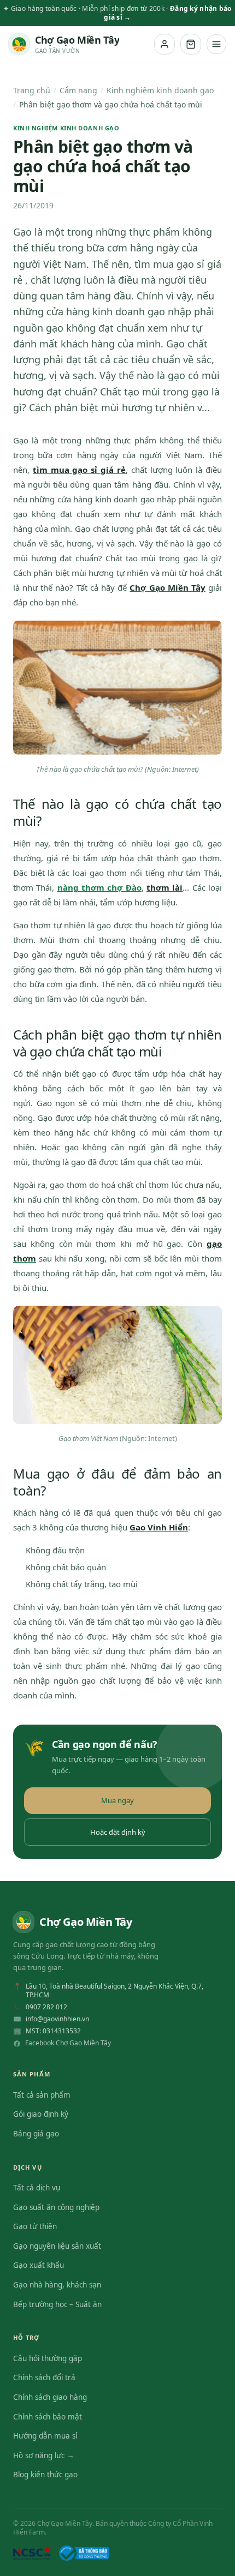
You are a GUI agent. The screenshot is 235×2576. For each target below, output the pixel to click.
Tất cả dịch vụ (37, 2188)
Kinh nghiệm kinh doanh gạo (160, 90)
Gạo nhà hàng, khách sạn (57, 2285)
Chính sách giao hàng (50, 2397)
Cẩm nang (78, 90)
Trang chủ (32, 90)
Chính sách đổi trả (44, 2377)
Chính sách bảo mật (48, 2417)
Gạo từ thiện (35, 2226)
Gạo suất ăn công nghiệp (56, 2207)
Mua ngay (117, 1800)
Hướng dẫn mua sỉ (45, 2436)
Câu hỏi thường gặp (48, 2358)
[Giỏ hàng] (191, 44)
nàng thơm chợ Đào (99, 887)
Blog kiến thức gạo (45, 2475)
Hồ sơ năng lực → (44, 2455)
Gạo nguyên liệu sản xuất (57, 2246)
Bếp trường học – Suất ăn (57, 2304)
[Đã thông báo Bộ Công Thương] (84, 2553)
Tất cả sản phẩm (42, 2095)
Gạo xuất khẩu (39, 2265)
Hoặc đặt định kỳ (118, 1832)
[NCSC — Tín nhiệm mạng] (33, 2553)
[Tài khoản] (164, 44)
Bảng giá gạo (36, 2134)
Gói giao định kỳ (41, 2114)
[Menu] (216, 44)
